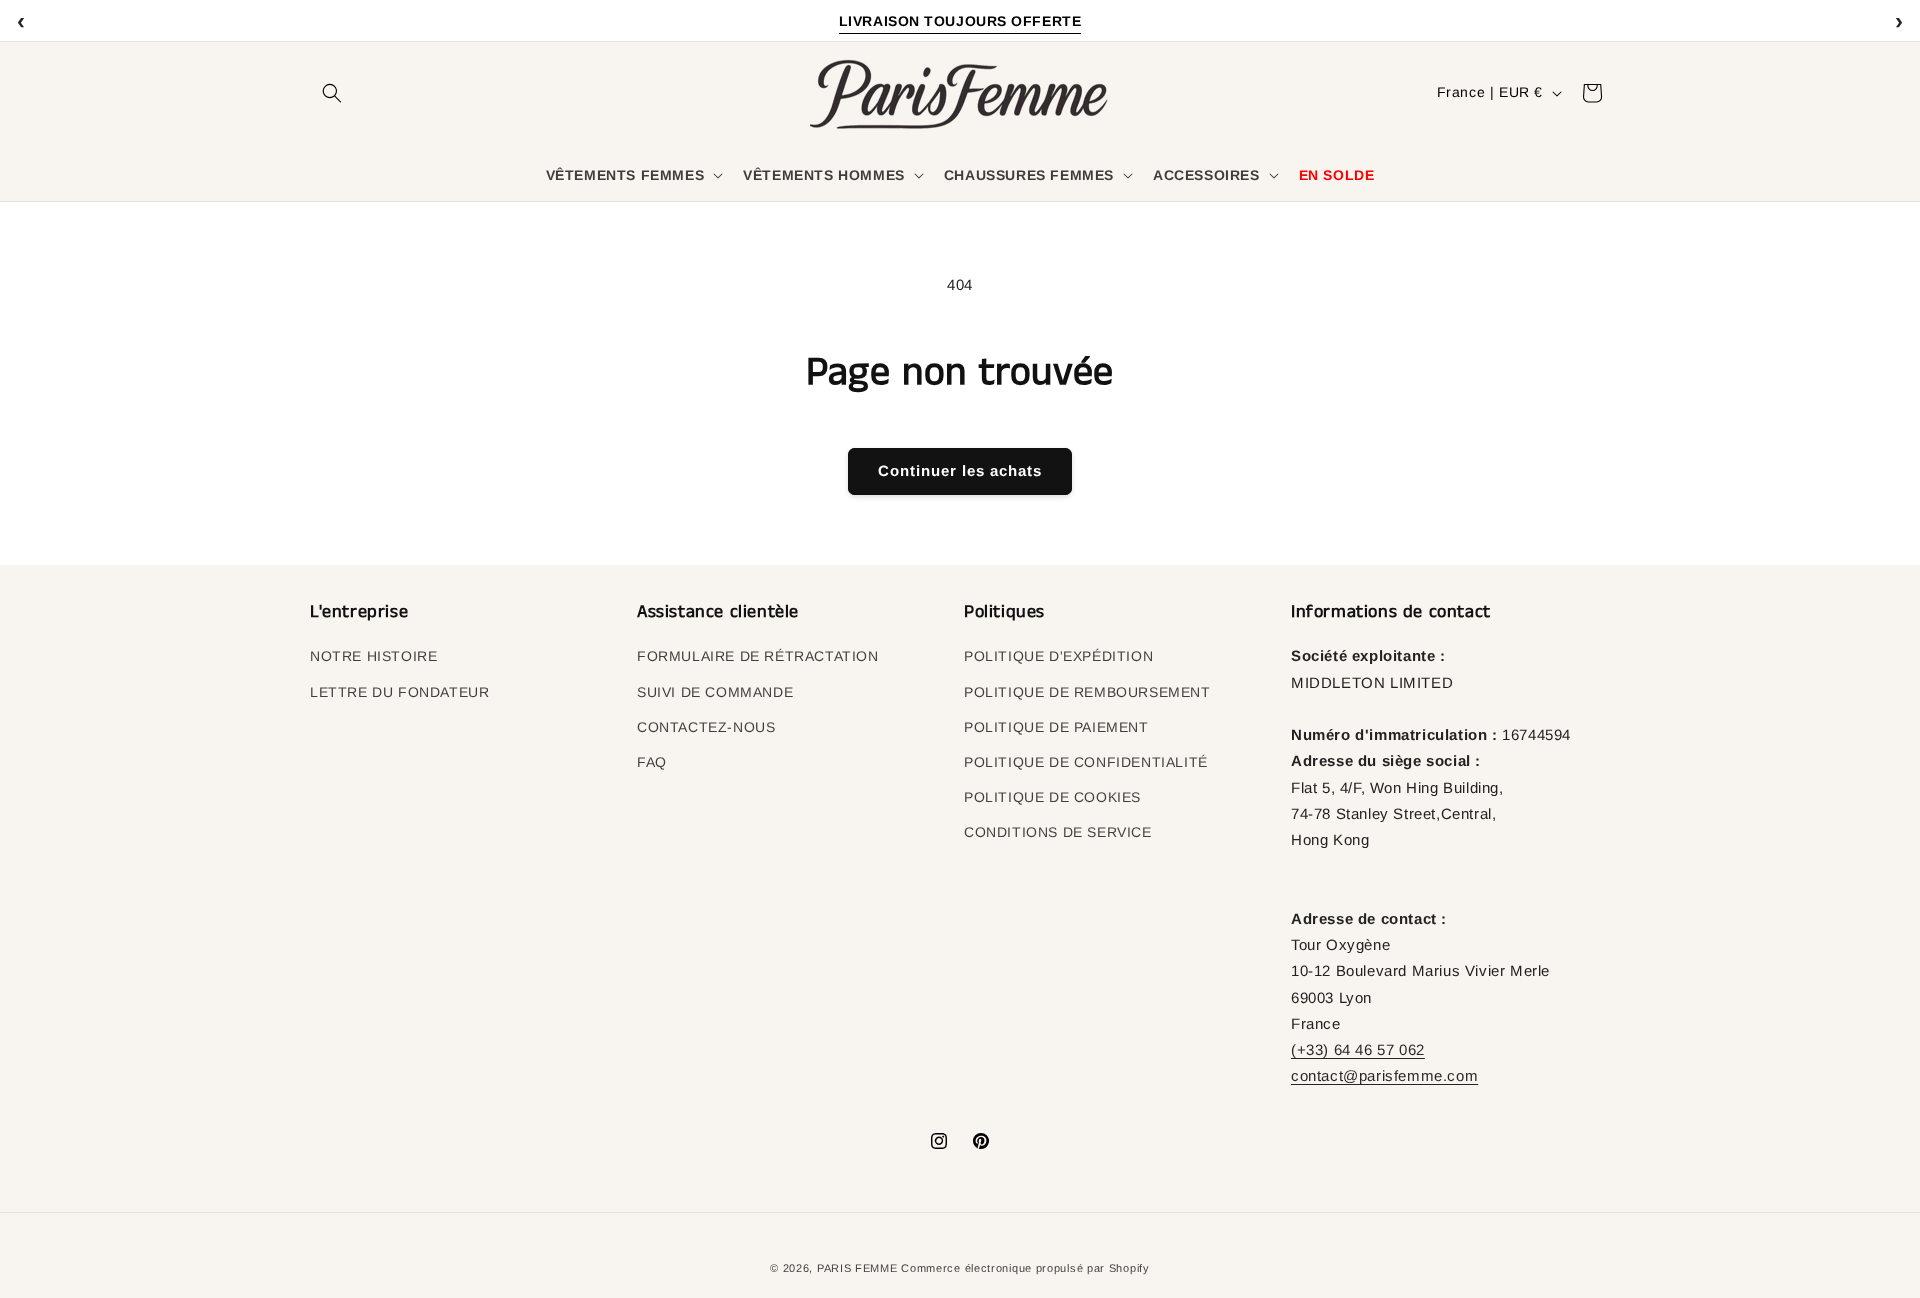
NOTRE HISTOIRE (373, 656)
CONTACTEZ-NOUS (706, 727)
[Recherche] (332, 93)
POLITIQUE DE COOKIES (1052, 797)
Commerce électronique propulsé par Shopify (1025, 1268)
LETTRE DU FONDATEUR (399, 692)
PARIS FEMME (857, 1268)
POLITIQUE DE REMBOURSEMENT (1087, 692)
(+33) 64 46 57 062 (1358, 1049)
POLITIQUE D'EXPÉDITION (1058, 656)
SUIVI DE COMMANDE (715, 692)
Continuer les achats (960, 470)
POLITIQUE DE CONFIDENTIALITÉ (1086, 762)
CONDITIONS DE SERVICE (1058, 832)
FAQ (652, 762)
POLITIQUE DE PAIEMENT (1056, 727)
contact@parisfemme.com (1384, 1075)
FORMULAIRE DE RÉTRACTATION (758, 656)
